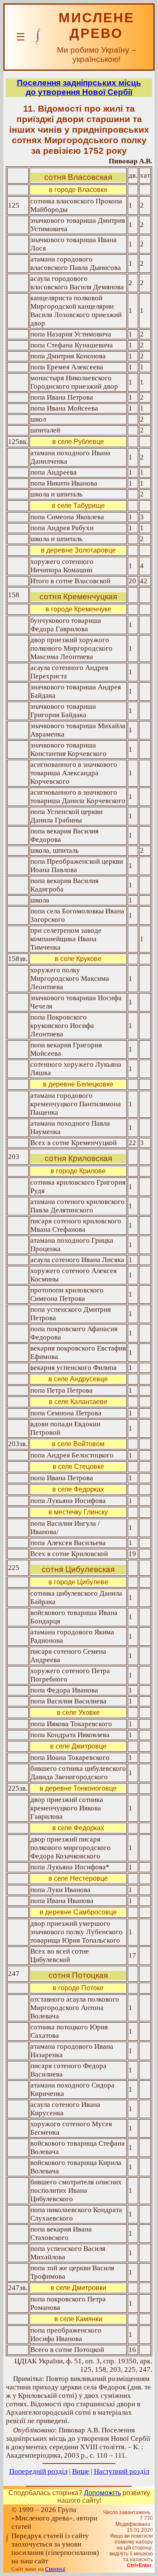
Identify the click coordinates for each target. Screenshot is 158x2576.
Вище (81, 2471)
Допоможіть (102, 2493)
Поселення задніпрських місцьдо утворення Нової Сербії (79, 87)
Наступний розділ (122, 2471)
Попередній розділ (38, 2471)
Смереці (55, 2569)
